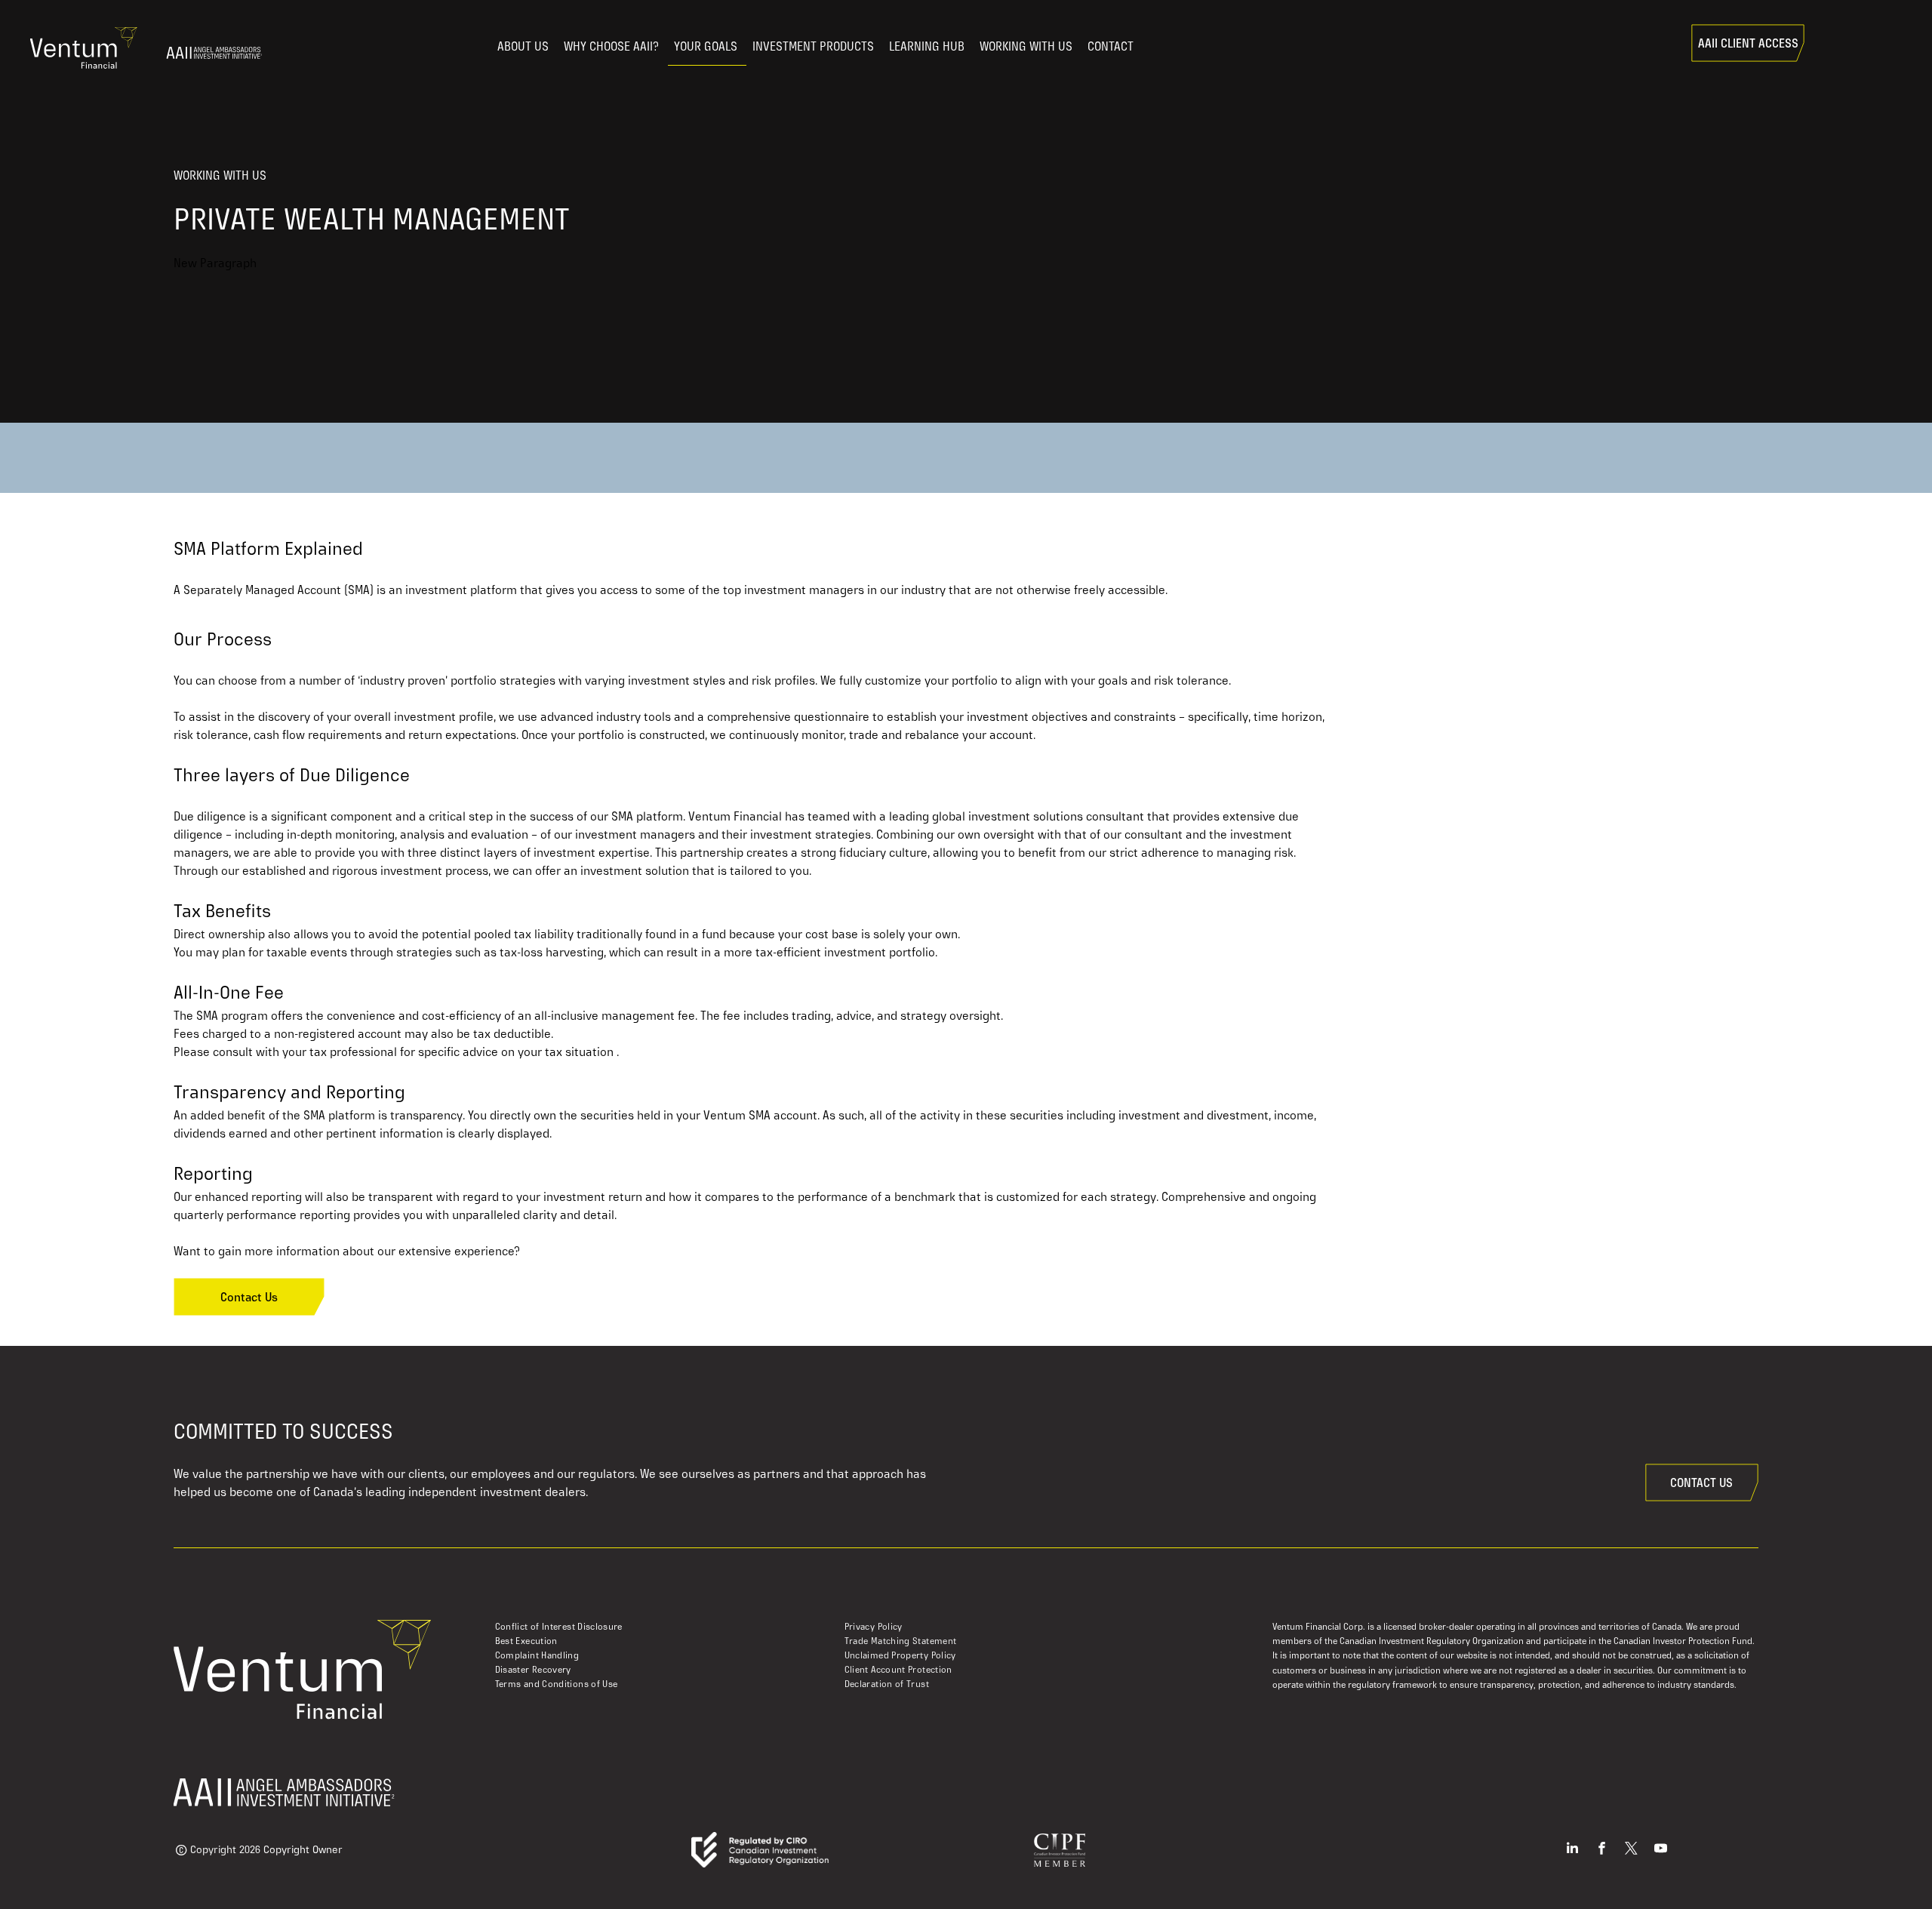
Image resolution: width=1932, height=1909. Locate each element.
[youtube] (1661, 1850)
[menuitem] (670, 1627)
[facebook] (1602, 1850)
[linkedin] (1572, 1850)
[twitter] (1631, 1850)
